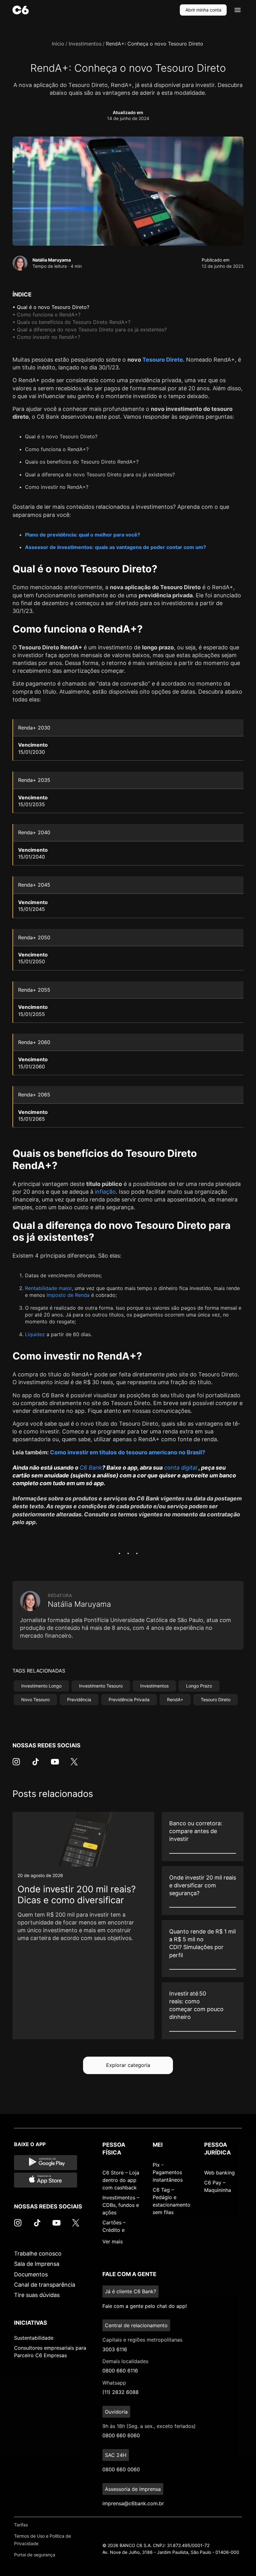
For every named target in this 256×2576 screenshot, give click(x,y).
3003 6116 (115, 2349)
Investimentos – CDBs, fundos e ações (121, 2205)
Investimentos (85, 44)
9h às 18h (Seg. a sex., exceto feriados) (149, 2426)
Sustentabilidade (34, 2338)
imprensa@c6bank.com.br (133, 2503)
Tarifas (21, 2525)
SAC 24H (116, 2455)
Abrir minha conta (203, 10)
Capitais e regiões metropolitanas (142, 2340)
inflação (105, 1192)
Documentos (31, 2274)
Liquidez (35, 1334)
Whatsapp (114, 2383)
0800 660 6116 (120, 2371)
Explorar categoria (128, 2065)
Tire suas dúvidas (37, 2295)
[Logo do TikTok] (36, 1765)
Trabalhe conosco (38, 2253)
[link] (83, 1926)
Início (58, 44)
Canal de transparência (45, 2285)
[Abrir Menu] (238, 10)
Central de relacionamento (136, 2325)
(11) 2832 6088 (121, 2392)
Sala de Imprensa (37, 2264)
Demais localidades (125, 2361)
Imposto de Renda (68, 1295)
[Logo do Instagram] (16, 1765)
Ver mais (113, 2241)
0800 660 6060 (121, 2435)
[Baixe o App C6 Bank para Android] (46, 2163)
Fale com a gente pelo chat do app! (145, 2306)
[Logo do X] (74, 1765)
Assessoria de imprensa (133, 2489)
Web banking (219, 2173)
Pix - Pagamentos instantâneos (168, 2172)
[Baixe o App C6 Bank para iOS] (46, 2180)
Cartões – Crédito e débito (114, 2230)
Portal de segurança (35, 2555)
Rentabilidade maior (48, 1288)
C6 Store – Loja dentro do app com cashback (121, 2180)
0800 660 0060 (121, 2469)
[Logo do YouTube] (55, 1765)
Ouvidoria (116, 2412)
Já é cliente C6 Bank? (130, 2291)
